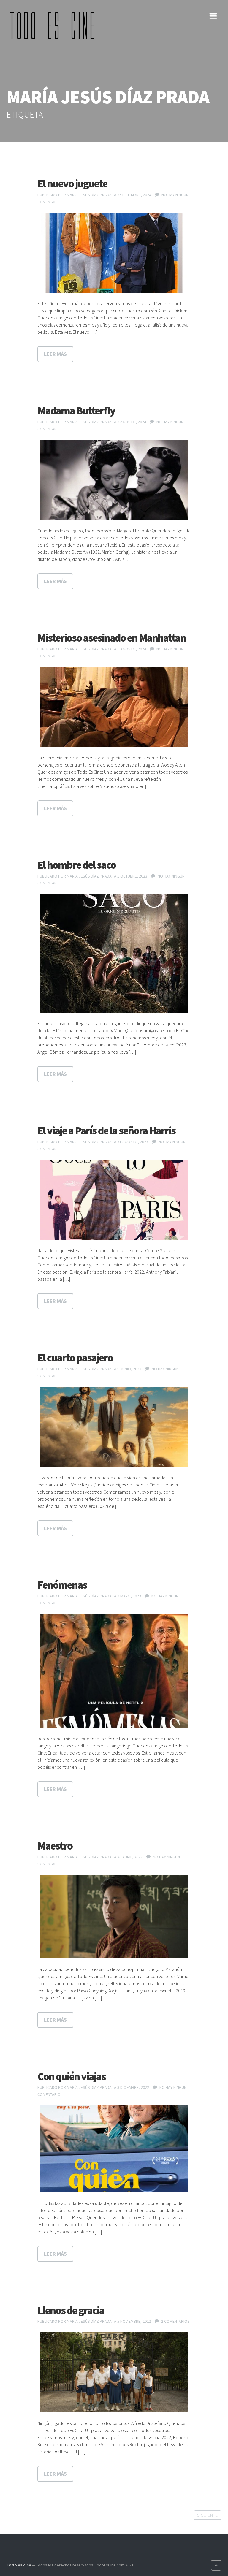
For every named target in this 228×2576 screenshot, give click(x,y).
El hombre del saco (77, 865)
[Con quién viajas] (114, 2149)
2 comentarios (175, 2321)
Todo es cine (19, 2565)
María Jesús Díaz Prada (89, 195)
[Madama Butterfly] (114, 480)
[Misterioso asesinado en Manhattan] (114, 707)
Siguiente (208, 2515)
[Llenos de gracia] (114, 2372)
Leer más (55, 354)
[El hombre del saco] (114, 953)
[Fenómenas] (114, 1671)
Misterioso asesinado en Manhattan (112, 638)
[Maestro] (114, 1916)
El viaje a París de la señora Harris (106, 1131)
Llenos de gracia (71, 2310)
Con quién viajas (72, 2077)
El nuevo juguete (72, 184)
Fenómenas (62, 1585)
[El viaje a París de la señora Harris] (114, 1200)
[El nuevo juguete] (114, 253)
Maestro (55, 1846)
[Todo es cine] (54, 26)
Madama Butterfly (76, 411)
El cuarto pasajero (75, 1358)
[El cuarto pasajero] (114, 1427)
